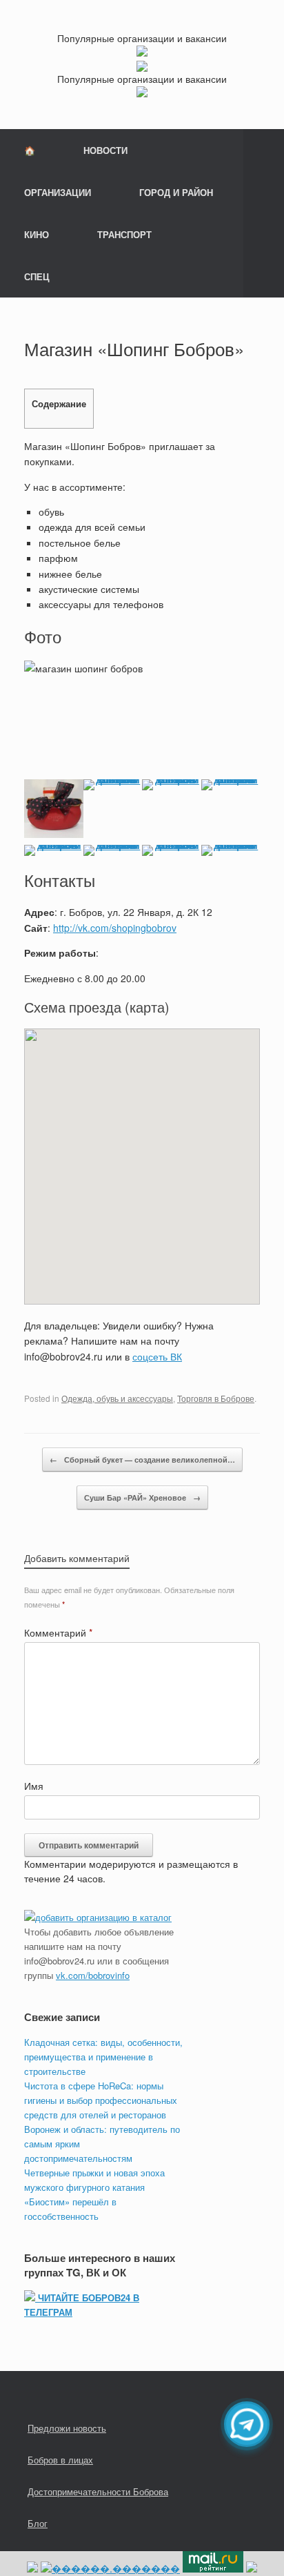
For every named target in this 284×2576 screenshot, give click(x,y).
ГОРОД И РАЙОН (176, 192)
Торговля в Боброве (216, 1398)
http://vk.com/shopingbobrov (115, 928)
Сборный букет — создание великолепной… (142, 1460)
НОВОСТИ (105, 150)
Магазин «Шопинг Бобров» (134, 348)
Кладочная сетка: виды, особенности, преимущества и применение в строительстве (103, 2057)
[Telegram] (247, 2424)
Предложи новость (67, 2428)
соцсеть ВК (157, 1356)
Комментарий (58, 1632)
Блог (38, 2523)
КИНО (37, 234)
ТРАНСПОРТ (124, 234)
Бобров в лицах (60, 2460)
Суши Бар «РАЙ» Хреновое (142, 1497)
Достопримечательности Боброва (98, 2491)
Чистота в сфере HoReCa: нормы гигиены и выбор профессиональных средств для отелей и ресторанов (101, 2100)
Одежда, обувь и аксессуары (117, 1398)
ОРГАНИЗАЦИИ (58, 192)
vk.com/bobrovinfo (93, 1975)
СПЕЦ (37, 276)
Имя (34, 1786)
